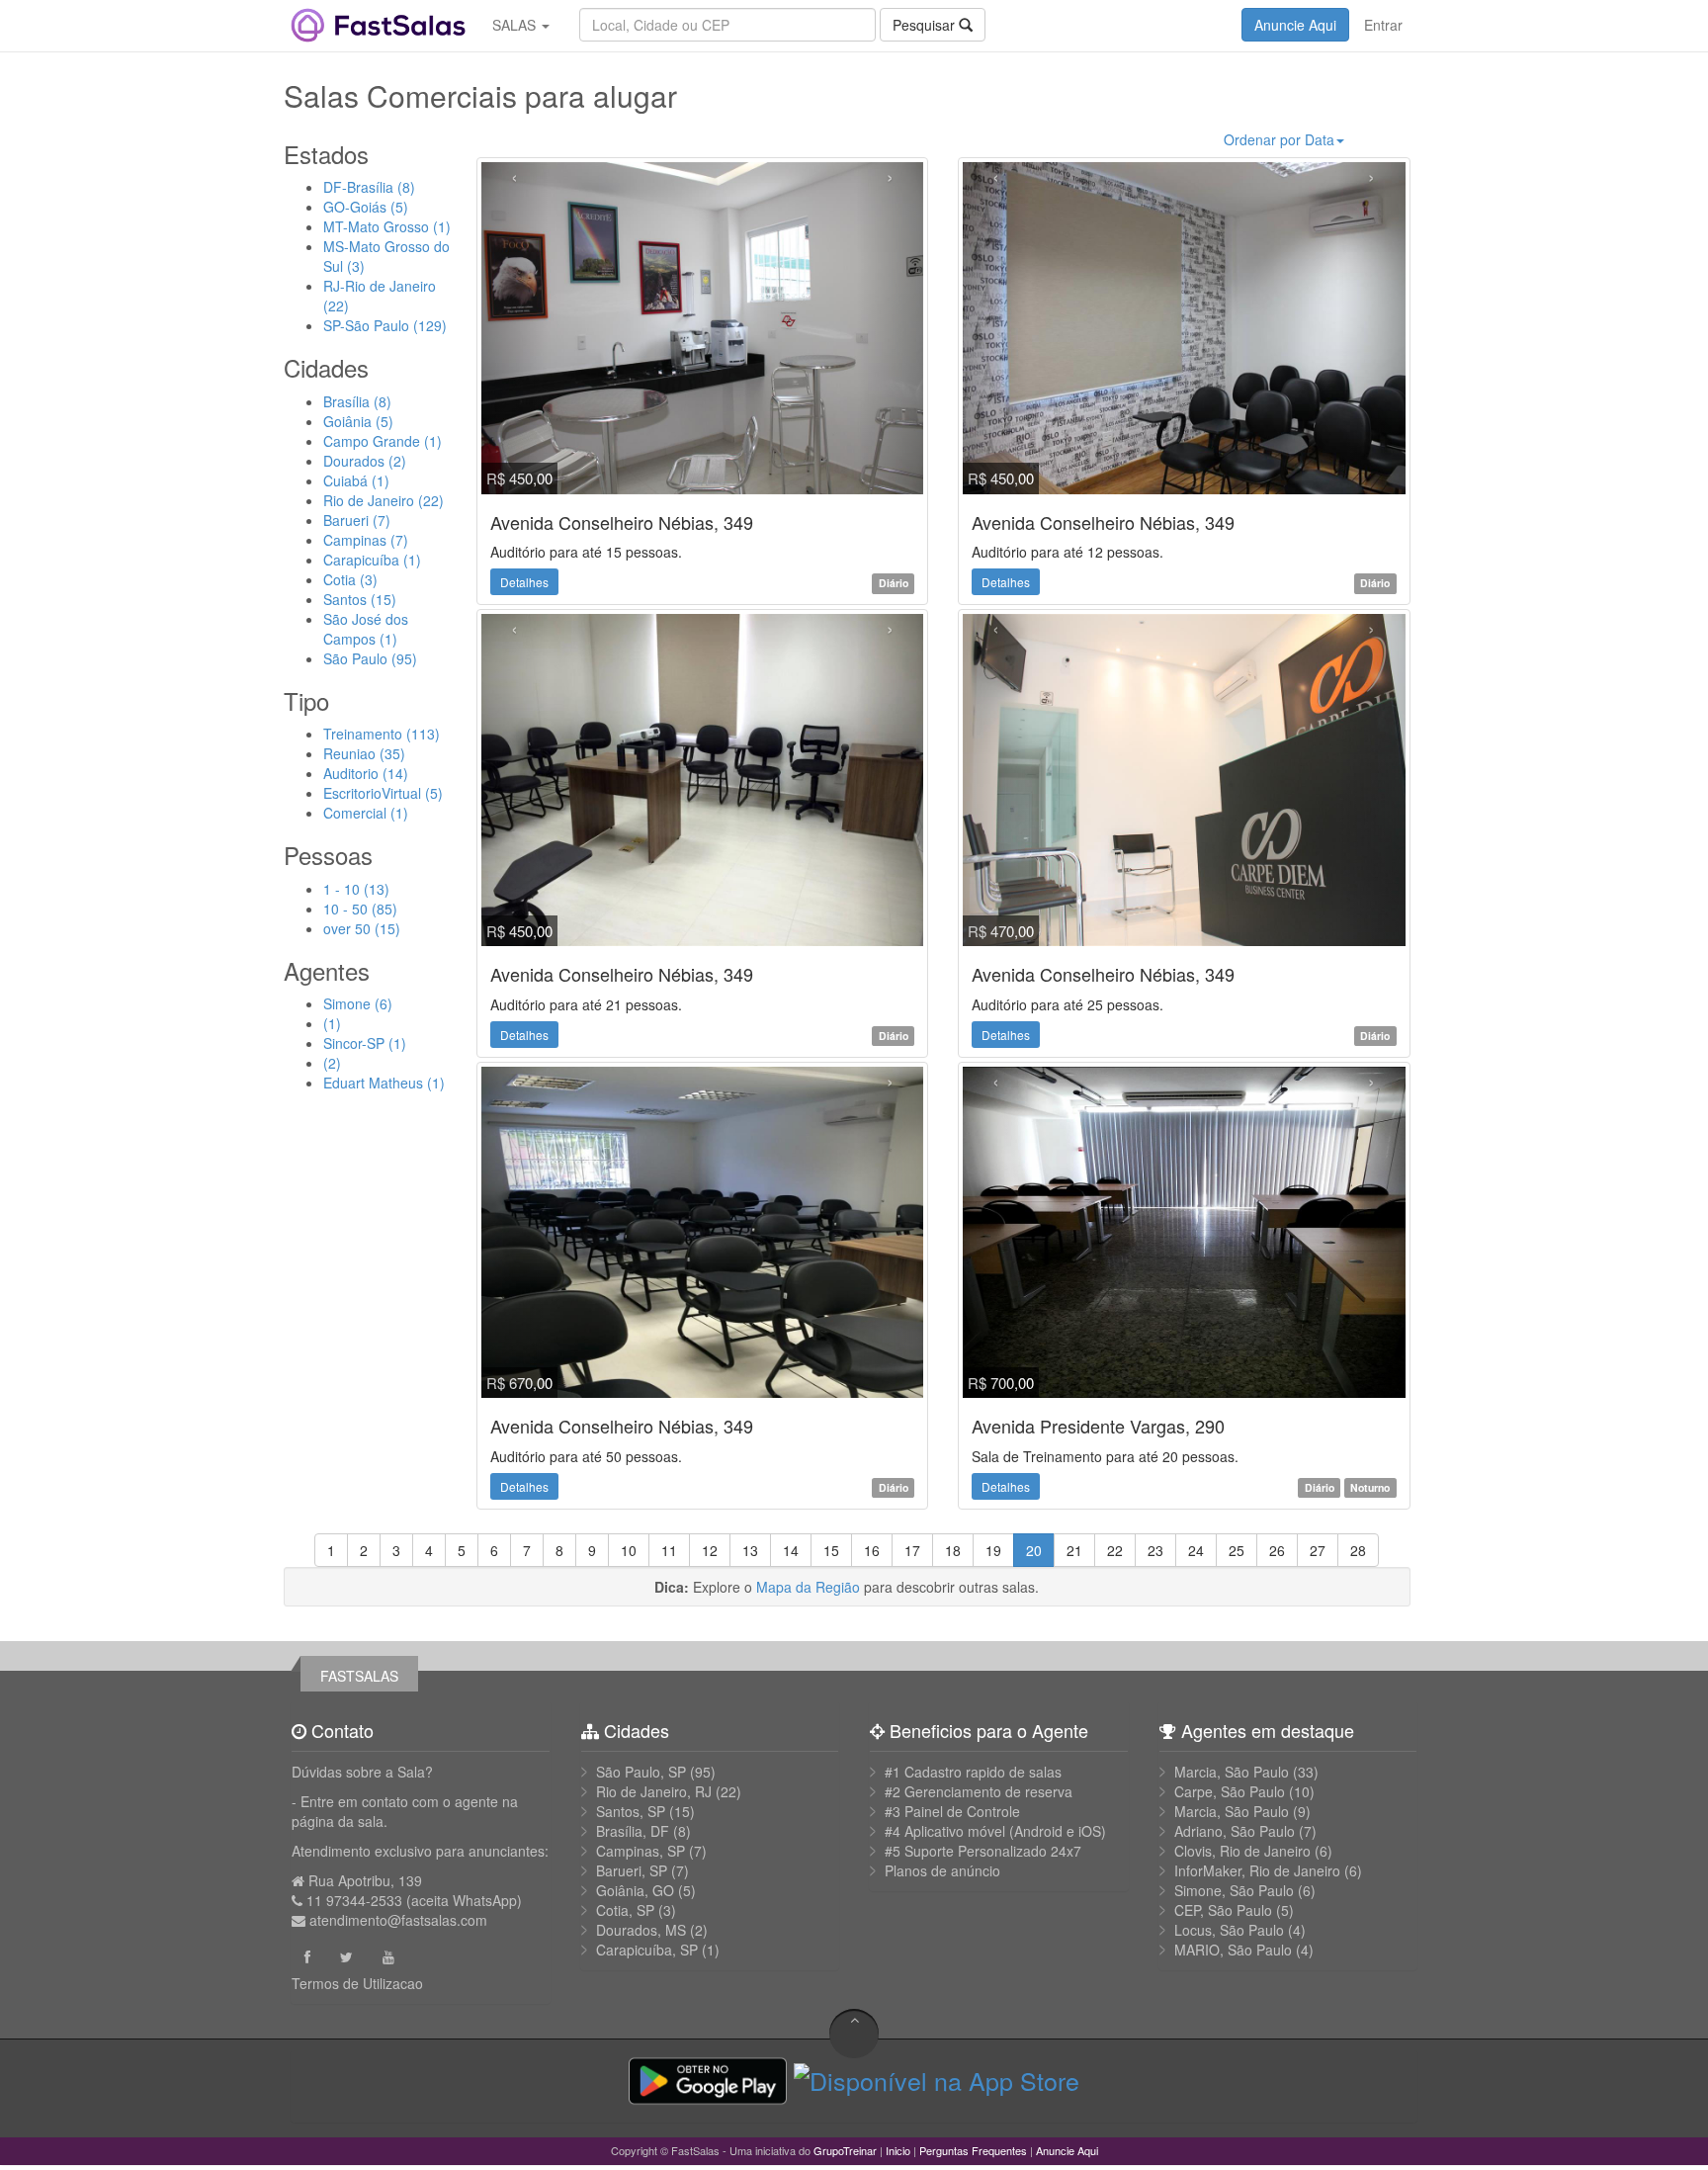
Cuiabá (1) (356, 480)
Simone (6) (358, 1003)
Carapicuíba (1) (372, 560)
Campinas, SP (640, 1851)
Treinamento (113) (382, 734)
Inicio (898, 2150)
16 (872, 1550)
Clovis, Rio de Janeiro (1242, 1851)
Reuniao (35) (364, 753)
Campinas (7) (366, 540)
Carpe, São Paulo (1230, 1791)
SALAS (516, 25)
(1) (332, 1023)
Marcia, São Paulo (1232, 1772)
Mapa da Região (808, 1587)
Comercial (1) (366, 813)
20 (1034, 1550)
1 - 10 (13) (356, 889)
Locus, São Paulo (1229, 1930)
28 (1358, 1550)
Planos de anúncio (942, 1870)
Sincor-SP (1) (365, 1043)
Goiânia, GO (635, 1890)
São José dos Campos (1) (366, 629)
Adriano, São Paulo (1235, 1831)
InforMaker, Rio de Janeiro (1257, 1870)
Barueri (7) (357, 520)
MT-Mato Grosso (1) (387, 226)
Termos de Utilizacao (357, 1983)
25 (1237, 1550)
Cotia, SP (625, 1910)
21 (1074, 1550)
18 (953, 1550)
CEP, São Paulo (1223, 1910)
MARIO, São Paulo (1233, 1950)
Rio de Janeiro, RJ (654, 1791)
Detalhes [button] (524, 582)
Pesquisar (926, 25)
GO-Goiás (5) (366, 207)
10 (629, 1550)
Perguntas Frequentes (973, 2150)
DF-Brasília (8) (369, 187)
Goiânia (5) (358, 421)
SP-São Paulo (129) (385, 325)
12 (710, 1550)
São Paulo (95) (370, 658)
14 (791, 1550)
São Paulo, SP (641, 1772)
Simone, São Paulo (1234, 1890)
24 (1196, 1550)
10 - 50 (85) (360, 909)
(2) (332, 1063)
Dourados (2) (365, 461)
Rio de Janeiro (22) (384, 500)
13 (750, 1550)
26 (1277, 1550)
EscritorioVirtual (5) (383, 793)
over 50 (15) (362, 928)
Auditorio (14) (366, 773)
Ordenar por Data (1279, 139)
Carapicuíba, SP (647, 1950)
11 (669, 1550)
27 (1318, 1550)
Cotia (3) (350, 579)
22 (1115, 1550)
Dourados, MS (641, 1930)
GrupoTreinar (845, 2150)
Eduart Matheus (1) (384, 1083)
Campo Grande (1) (383, 441)
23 (1155, 1550)
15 (831, 1550)
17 (912, 1550)
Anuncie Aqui (1295, 25)
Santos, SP (631, 1811)
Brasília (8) (357, 401)
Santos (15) (360, 599)
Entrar (1383, 25)
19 (993, 1550)
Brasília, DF (633, 1831)
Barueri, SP (632, 1870)
